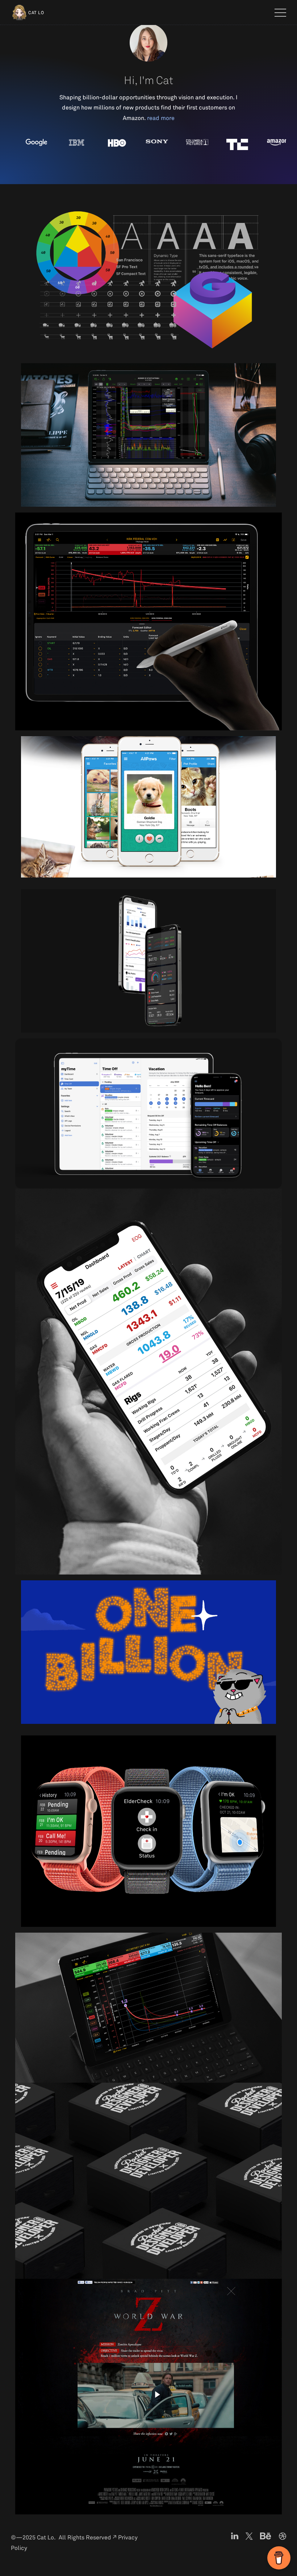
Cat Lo (36, 13)
